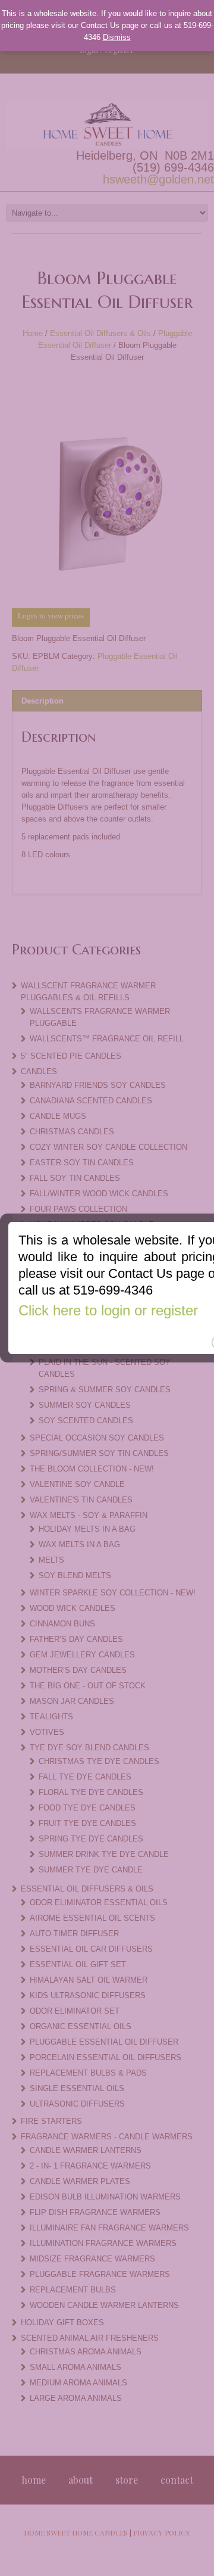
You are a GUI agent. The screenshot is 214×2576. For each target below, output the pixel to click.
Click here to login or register (108, 1310)
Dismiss (117, 37)
